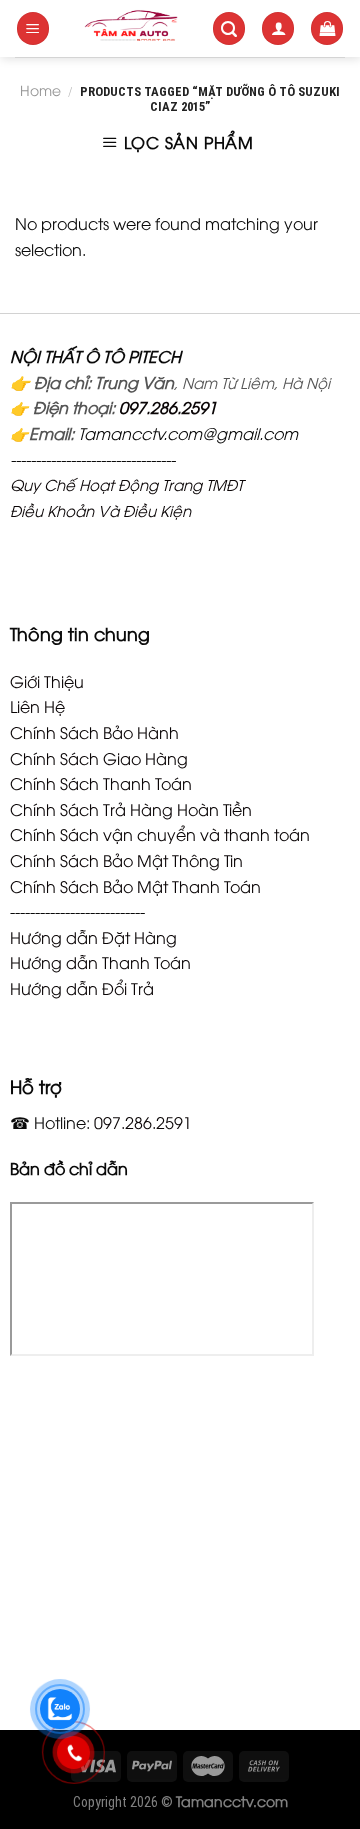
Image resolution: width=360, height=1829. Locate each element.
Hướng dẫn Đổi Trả (82, 988)
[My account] (278, 28)
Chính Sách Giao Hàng (99, 758)
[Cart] (327, 28)
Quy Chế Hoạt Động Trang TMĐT (126, 484)
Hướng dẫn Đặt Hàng (93, 937)
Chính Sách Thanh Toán (101, 783)
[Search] (229, 28)
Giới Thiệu (47, 681)
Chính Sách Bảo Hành (94, 732)
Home (40, 89)
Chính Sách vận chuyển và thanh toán (160, 834)
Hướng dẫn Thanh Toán (100, 962)
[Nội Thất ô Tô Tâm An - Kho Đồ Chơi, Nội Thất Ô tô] (131, 28)
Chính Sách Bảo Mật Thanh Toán (135, 886)
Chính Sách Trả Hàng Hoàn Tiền (131, 809)
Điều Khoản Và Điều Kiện (100, 510)
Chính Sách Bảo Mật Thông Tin (126, 860)
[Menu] (33, 28)
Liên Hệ (37, 706)
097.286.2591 (168, 407)
